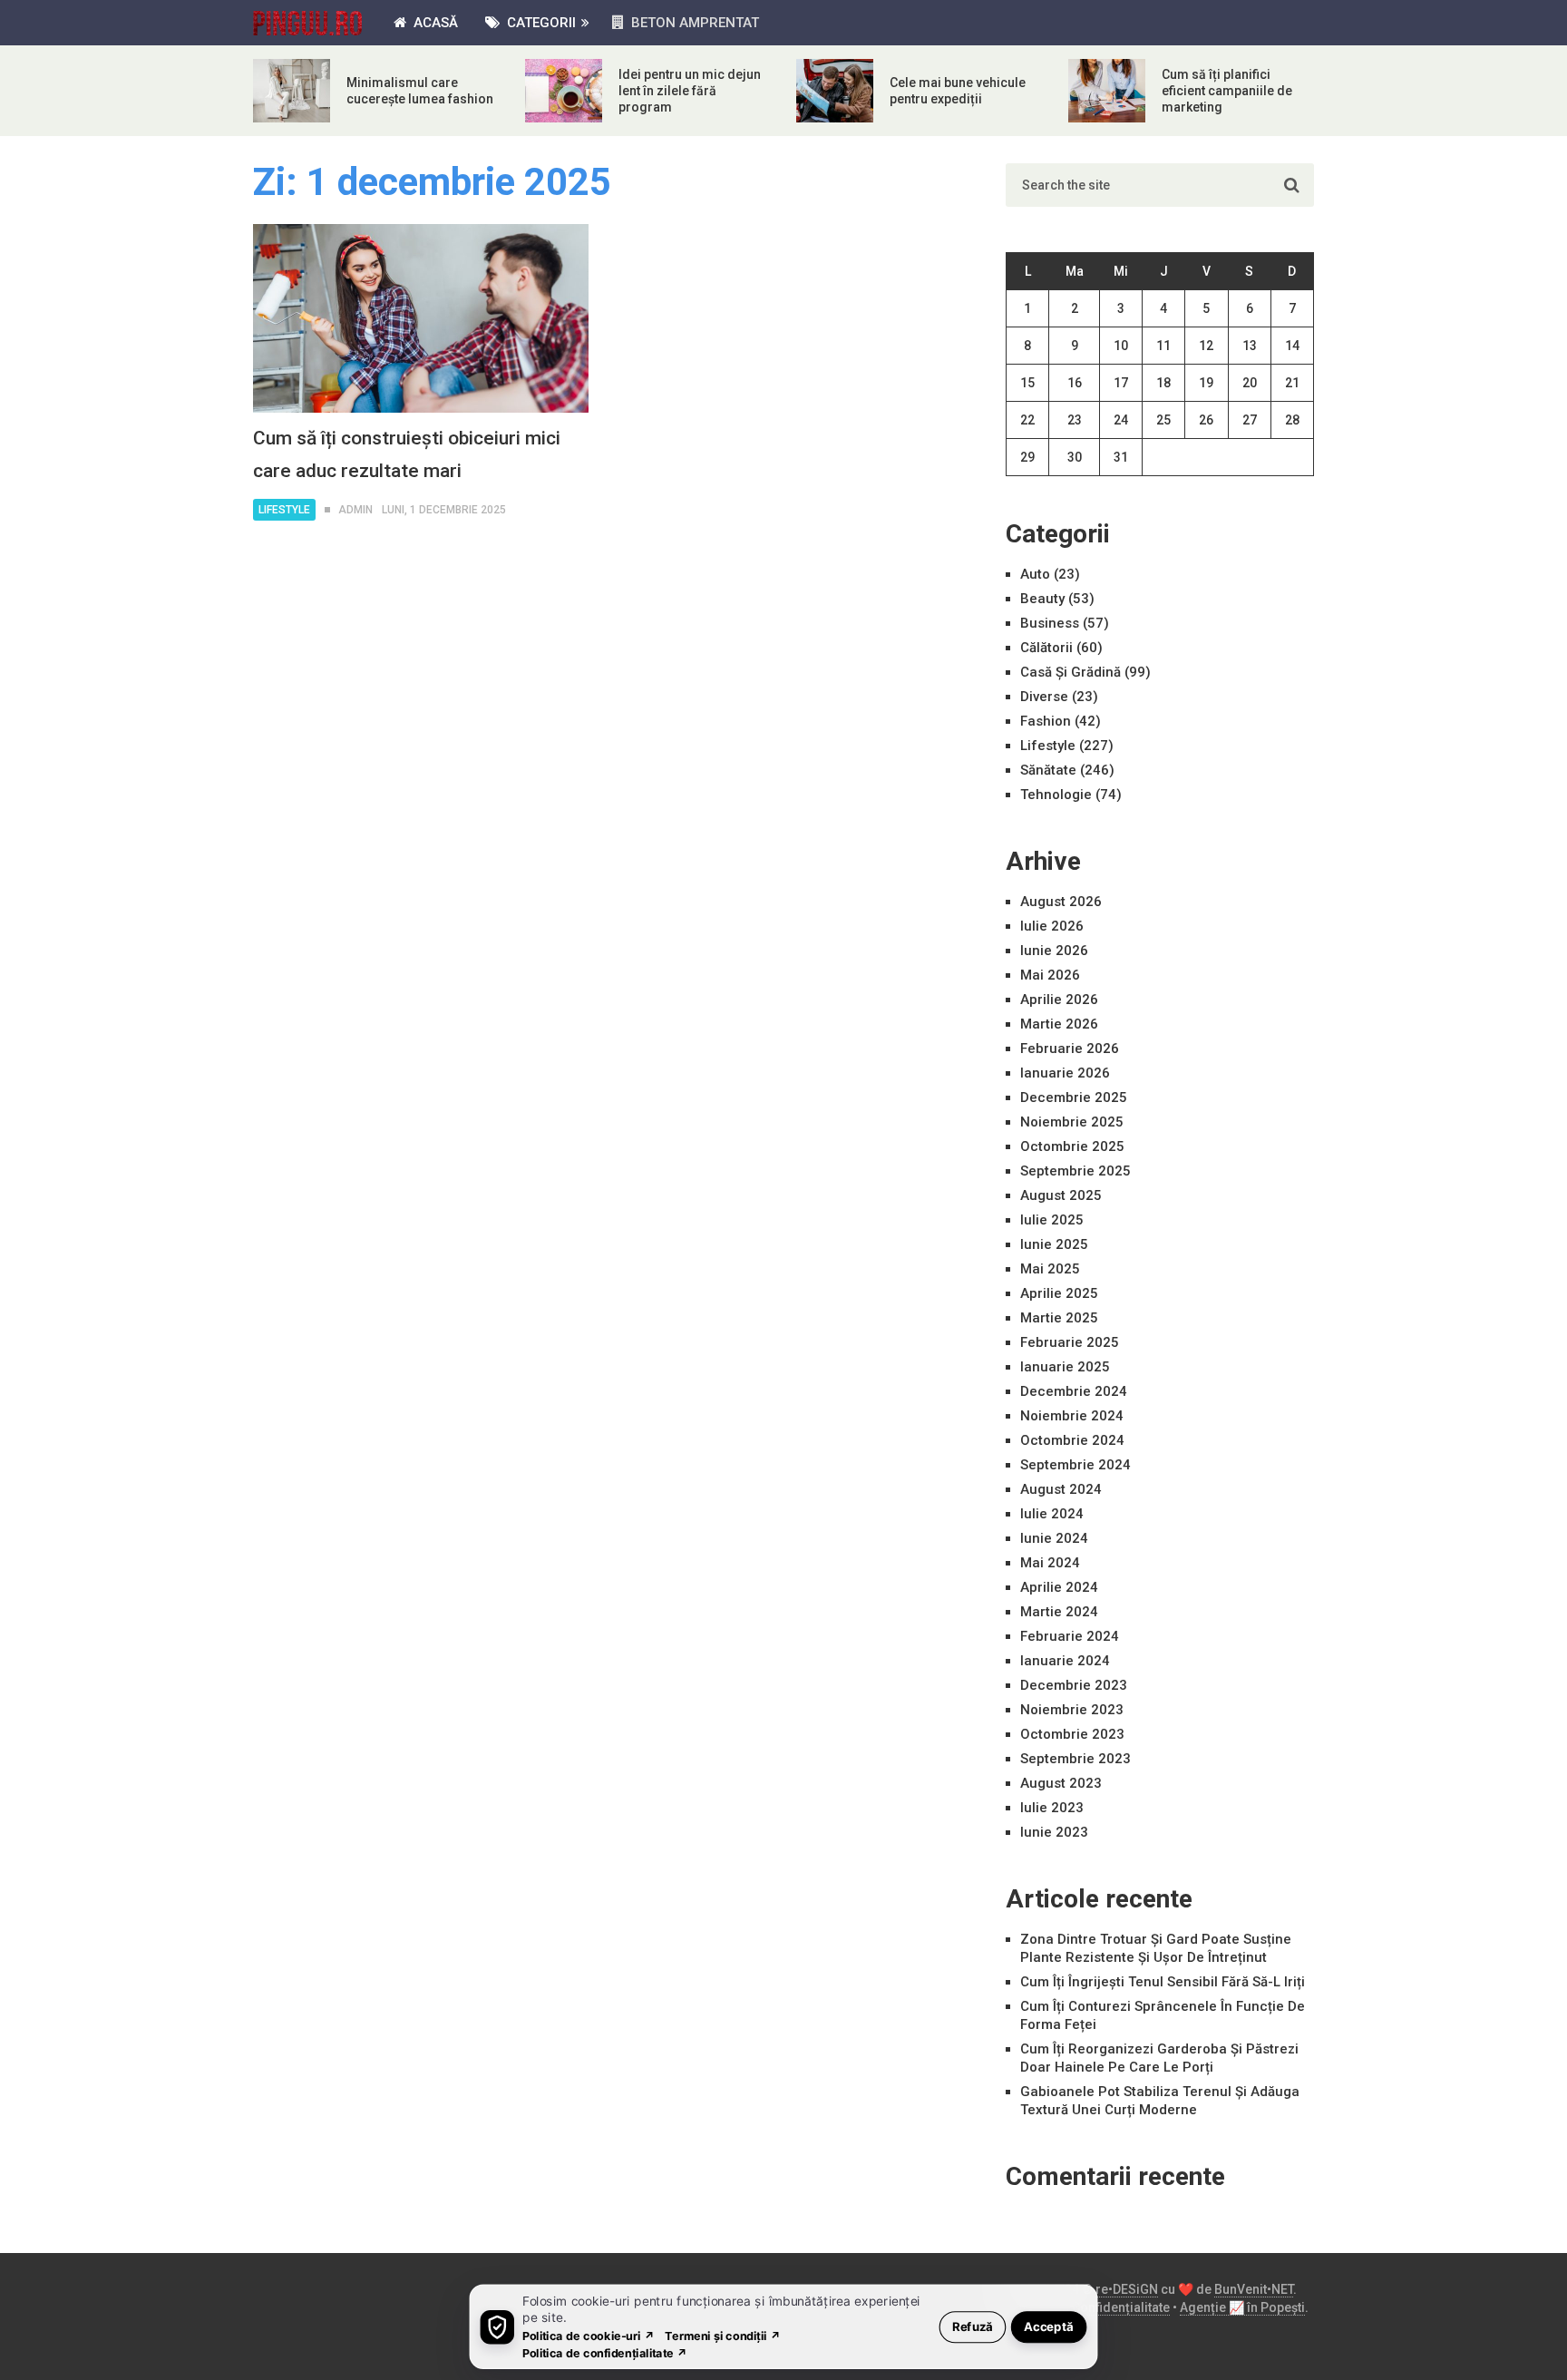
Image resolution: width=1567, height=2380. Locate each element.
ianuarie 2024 (1065, 1661)
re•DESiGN (1127, 2289)
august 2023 (1061, 1783)
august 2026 (1061, 902)
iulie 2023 (1052, 1808)
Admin (355, 510)
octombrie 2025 (1072, 1146)
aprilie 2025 (1059, 1293)
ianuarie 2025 (1065, 1367)
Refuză (973, 2326)
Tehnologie (1056, 795)
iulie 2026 (1052, 926)
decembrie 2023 (1074, 1685)
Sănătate (1048, 770)
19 (1206, 383)
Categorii (540, 23)
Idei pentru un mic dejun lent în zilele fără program (690, 91)
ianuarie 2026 (1065, 1073)
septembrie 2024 (1075, 1465)
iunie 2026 (1054, 951)
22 (1027, 420)
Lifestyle (284, 510)
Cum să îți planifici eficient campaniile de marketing (1227, 91)
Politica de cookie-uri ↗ (589, 2335)
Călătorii (1046, 648)
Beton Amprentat (693, 23)
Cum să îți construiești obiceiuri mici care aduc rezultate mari (407, 454)
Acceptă (1049, 2326)
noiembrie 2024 (1072, 1416)
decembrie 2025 (1074, 1097)
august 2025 (1061, 1195)
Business (1050, 623)
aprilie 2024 (1059, 1587)
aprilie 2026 (1059, 1000)
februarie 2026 (1070, 1049)
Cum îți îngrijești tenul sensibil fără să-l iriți (1163, 1982)
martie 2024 (1059, 1612)
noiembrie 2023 (1072, 1710)
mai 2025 (1050, 1269)
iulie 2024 (1052, 1514)
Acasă (434, 23)
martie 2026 (1059, 1024)
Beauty (1042, 599)
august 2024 (1061, 1489)
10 (1121, 346)
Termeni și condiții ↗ (723, 2335)
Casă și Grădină (1071, 672)
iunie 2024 (1054, 1538)
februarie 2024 (1070, 1636)
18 (1163, 383)
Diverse (1044, 697)
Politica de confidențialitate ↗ (605, 2352)
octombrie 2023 (1072, 1734)
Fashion (1046, 721)
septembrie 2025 (1075, 1171)
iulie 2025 (1052, 1220)
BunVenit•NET (1254, 2289)
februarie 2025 (1070, 1342)
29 (1027, 457)
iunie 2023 (1054, 1832)
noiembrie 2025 (1072, 1122)
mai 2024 (1050, 1563)
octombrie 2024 (1072, 1440)
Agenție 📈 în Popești (1242, 2307)
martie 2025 (1059, 1318)
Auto (1035, 574)
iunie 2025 (1054, 1244)
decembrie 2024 (1074, 1391)
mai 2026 (1050, 975)
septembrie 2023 (1075, 1759)
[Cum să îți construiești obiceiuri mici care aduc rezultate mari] (421, 318)
